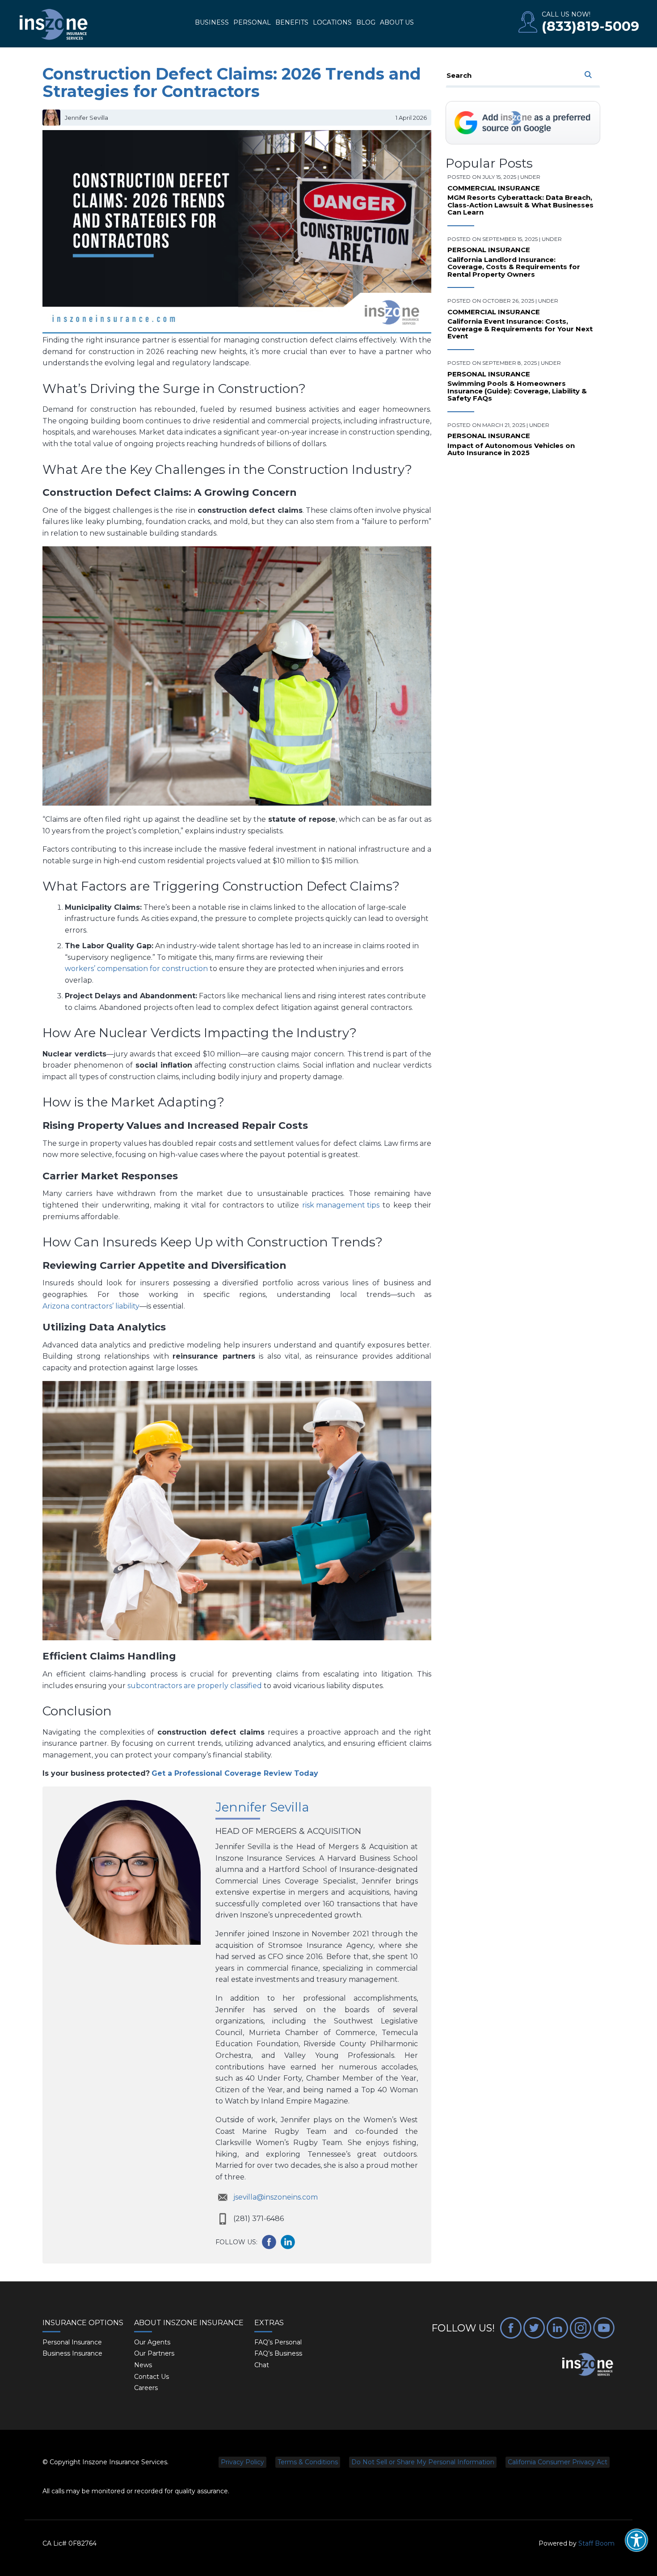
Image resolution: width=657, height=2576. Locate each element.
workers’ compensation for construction (136, 969)
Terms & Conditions (308, 2462)
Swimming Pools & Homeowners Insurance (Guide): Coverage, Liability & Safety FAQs (517, 391)
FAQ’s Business (278, 2353)
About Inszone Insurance (189, 2323)
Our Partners (154, 2353)
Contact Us (152, 2377)
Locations (332, 22)
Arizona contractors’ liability (91, 1306)
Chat (262, 2365)
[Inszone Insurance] (54, 25)
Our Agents (152, 2342)
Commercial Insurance (494, 188)
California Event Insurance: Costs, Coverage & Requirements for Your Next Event (520, 329)
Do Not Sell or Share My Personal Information (423, 2462)
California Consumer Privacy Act (558, 2462)
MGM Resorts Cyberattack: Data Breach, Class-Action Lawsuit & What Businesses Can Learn (520, 205)
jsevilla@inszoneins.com (276, 2197)
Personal (252, 22)
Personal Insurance (489, 250)
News (143, 2365)
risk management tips (341, 1205)
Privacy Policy (242, 2462)
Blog (366, 22)
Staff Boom (596, 2543)
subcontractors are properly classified (195, 1686)
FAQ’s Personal (278, 2342)
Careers (146, 2388)
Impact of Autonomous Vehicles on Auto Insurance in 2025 (511, 450)
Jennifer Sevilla (262, 1807)
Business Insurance (72, 2353)
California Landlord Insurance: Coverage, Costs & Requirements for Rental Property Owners (514, 267)
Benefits (292, 22)
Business (212, 22)
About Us (397, 22)
